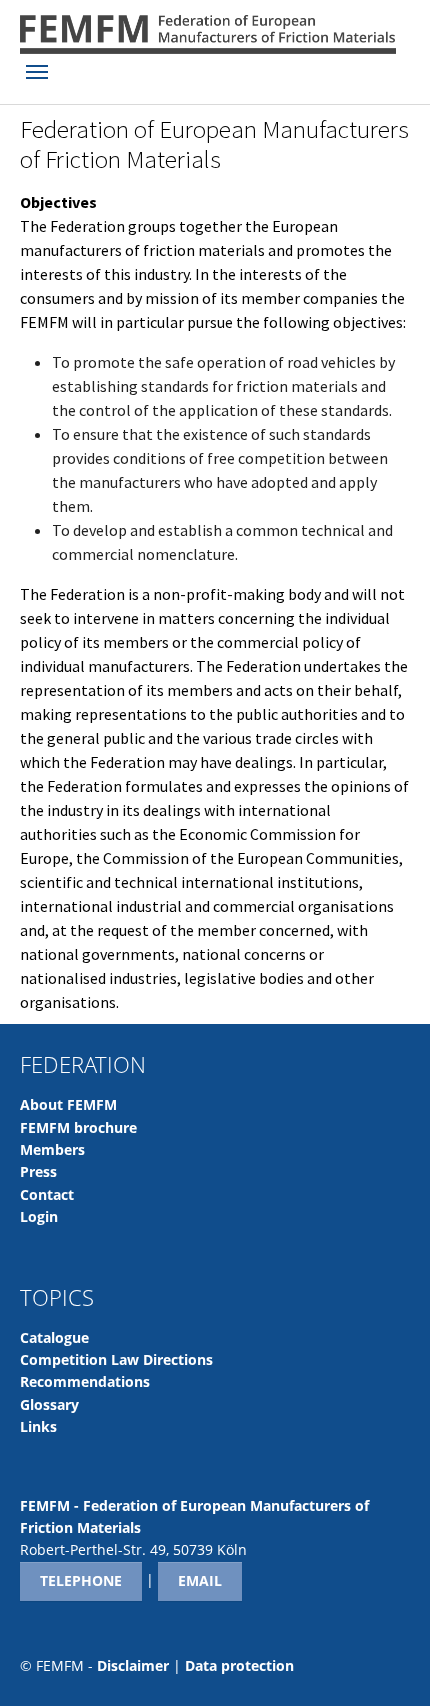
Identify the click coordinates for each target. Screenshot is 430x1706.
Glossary (49, 1404)
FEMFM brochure (78, 1127)
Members (52, 1149)
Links (38, 1426)
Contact (47, 1194)
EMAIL (200, 1580)
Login (39, 1216)
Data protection (239, 1665)
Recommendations (85, 1381)
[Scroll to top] (386, 1662)
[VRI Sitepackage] (208, 34)
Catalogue (54, 1337)
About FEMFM (68, 1104)
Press (38, 1171)
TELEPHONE (81, 1580)
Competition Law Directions (116, 1359)
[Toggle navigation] (37, 72)
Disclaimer (133, 1665)
